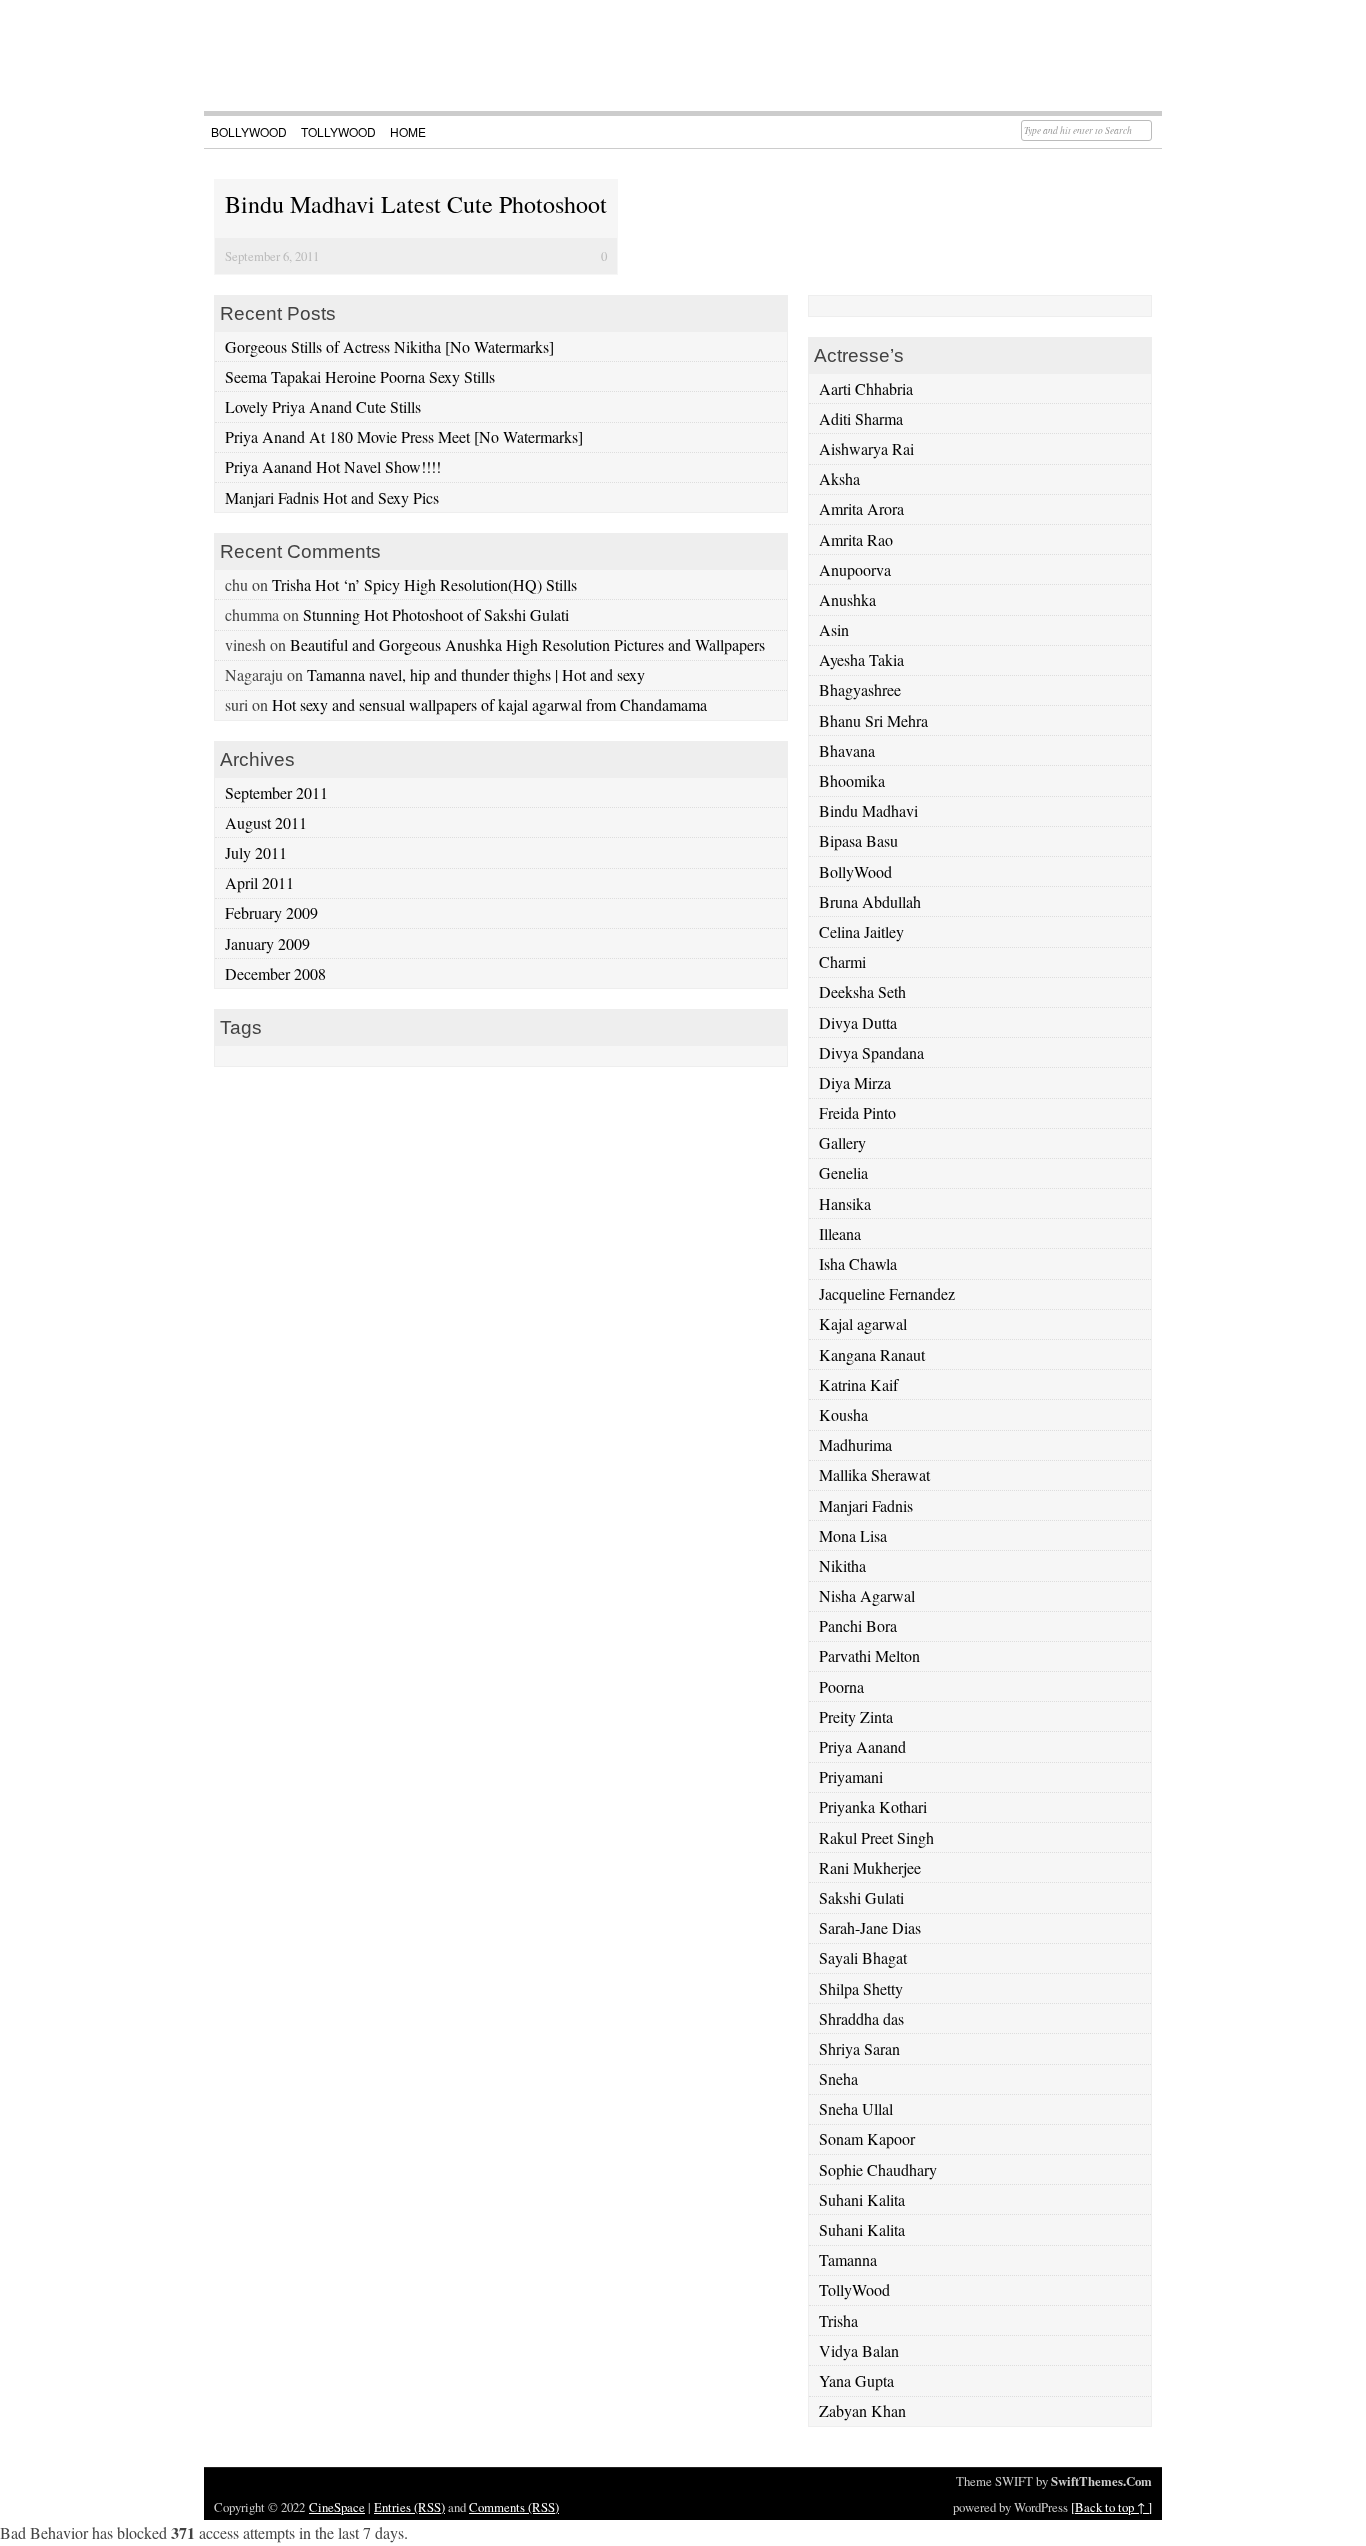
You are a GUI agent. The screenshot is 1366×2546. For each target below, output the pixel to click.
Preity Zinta (856, 1716)
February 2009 (271, 912)
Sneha (838, 2078)
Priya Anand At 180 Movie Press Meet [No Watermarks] (404, 436)
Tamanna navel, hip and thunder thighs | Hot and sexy (476, 674)
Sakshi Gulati (861, 1897)
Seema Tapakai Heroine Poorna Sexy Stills (360, 376)
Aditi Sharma (861, 418)
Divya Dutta (858, 1022)
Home (408, 131)
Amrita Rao (856, 539)
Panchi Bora (858, 1625)
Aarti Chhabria (866, 388)
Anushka (847, 599)
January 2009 (267, 943)
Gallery (842, 1142)
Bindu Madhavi (868, 810)
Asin (834, 629)
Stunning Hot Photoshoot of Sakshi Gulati (436, 614)
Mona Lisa (853, 1535)
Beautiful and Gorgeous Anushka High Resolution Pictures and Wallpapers (527, 644)
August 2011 (266, 822)
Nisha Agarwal (867, 1595)
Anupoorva (855, 569)
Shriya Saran (859, 2048)
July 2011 (256, 852)
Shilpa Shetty (861, 1988)
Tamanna (848, 2259)
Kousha (843, 1414)
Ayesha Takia (861, 659)
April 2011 (259, 882)
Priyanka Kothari (873, 1806)
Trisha (838, 2320)
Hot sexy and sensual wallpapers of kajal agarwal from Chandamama (489, 704)
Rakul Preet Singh (876, 1837)
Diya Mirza (855, 1082)
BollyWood (249, 131)
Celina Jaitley (861, 931)
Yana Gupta (856, 2380)
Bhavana (847, 750)
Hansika (845, 1203)
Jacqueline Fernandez (887, 1293)
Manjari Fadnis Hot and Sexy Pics (332, 497)
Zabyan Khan (862, 2410)
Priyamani (851, 1776)
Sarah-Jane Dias (870, 1927)
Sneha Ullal (856, 2108)
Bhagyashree (860, 689)
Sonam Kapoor (867, 2138)
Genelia (843, 1172)
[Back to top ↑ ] (1111, 2507)
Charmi (842, 961)
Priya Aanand (862, 1746)
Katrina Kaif (858, 1384)
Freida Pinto (857, 1112)
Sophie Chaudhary (878, 2169)
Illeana (840, 1233)
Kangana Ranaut (872, 1354)
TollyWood (338, 131)
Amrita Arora (861, 508)
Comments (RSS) (514, 2507)
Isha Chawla (858, 1263)
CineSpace (337, 2507)
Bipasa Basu (858, 840)
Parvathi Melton (869, 1655)
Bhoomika (852, 780)
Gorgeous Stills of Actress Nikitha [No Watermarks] (389, 346)
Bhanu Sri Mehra (873, 720)
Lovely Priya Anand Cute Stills (323, 406)
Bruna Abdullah (870, 901)
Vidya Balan (859, 2350)
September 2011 (276, 792)
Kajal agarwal (863, 1323)
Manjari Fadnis (866, 1505)
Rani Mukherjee (870, 1867)
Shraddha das (861, 2018)
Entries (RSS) (409, 2507)
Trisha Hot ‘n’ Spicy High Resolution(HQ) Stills (424, 584)
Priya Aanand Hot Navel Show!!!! (333, 466)
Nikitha (842, 1565)
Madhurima (855, 1444)
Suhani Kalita (862, 2199)
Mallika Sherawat (874, 1474)
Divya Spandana (871, 1052)
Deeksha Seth (862, 991)
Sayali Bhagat (863, 1957)
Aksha (839, 478)
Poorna (841, 1686)
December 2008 (275, 973)
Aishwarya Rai (866, 448)
